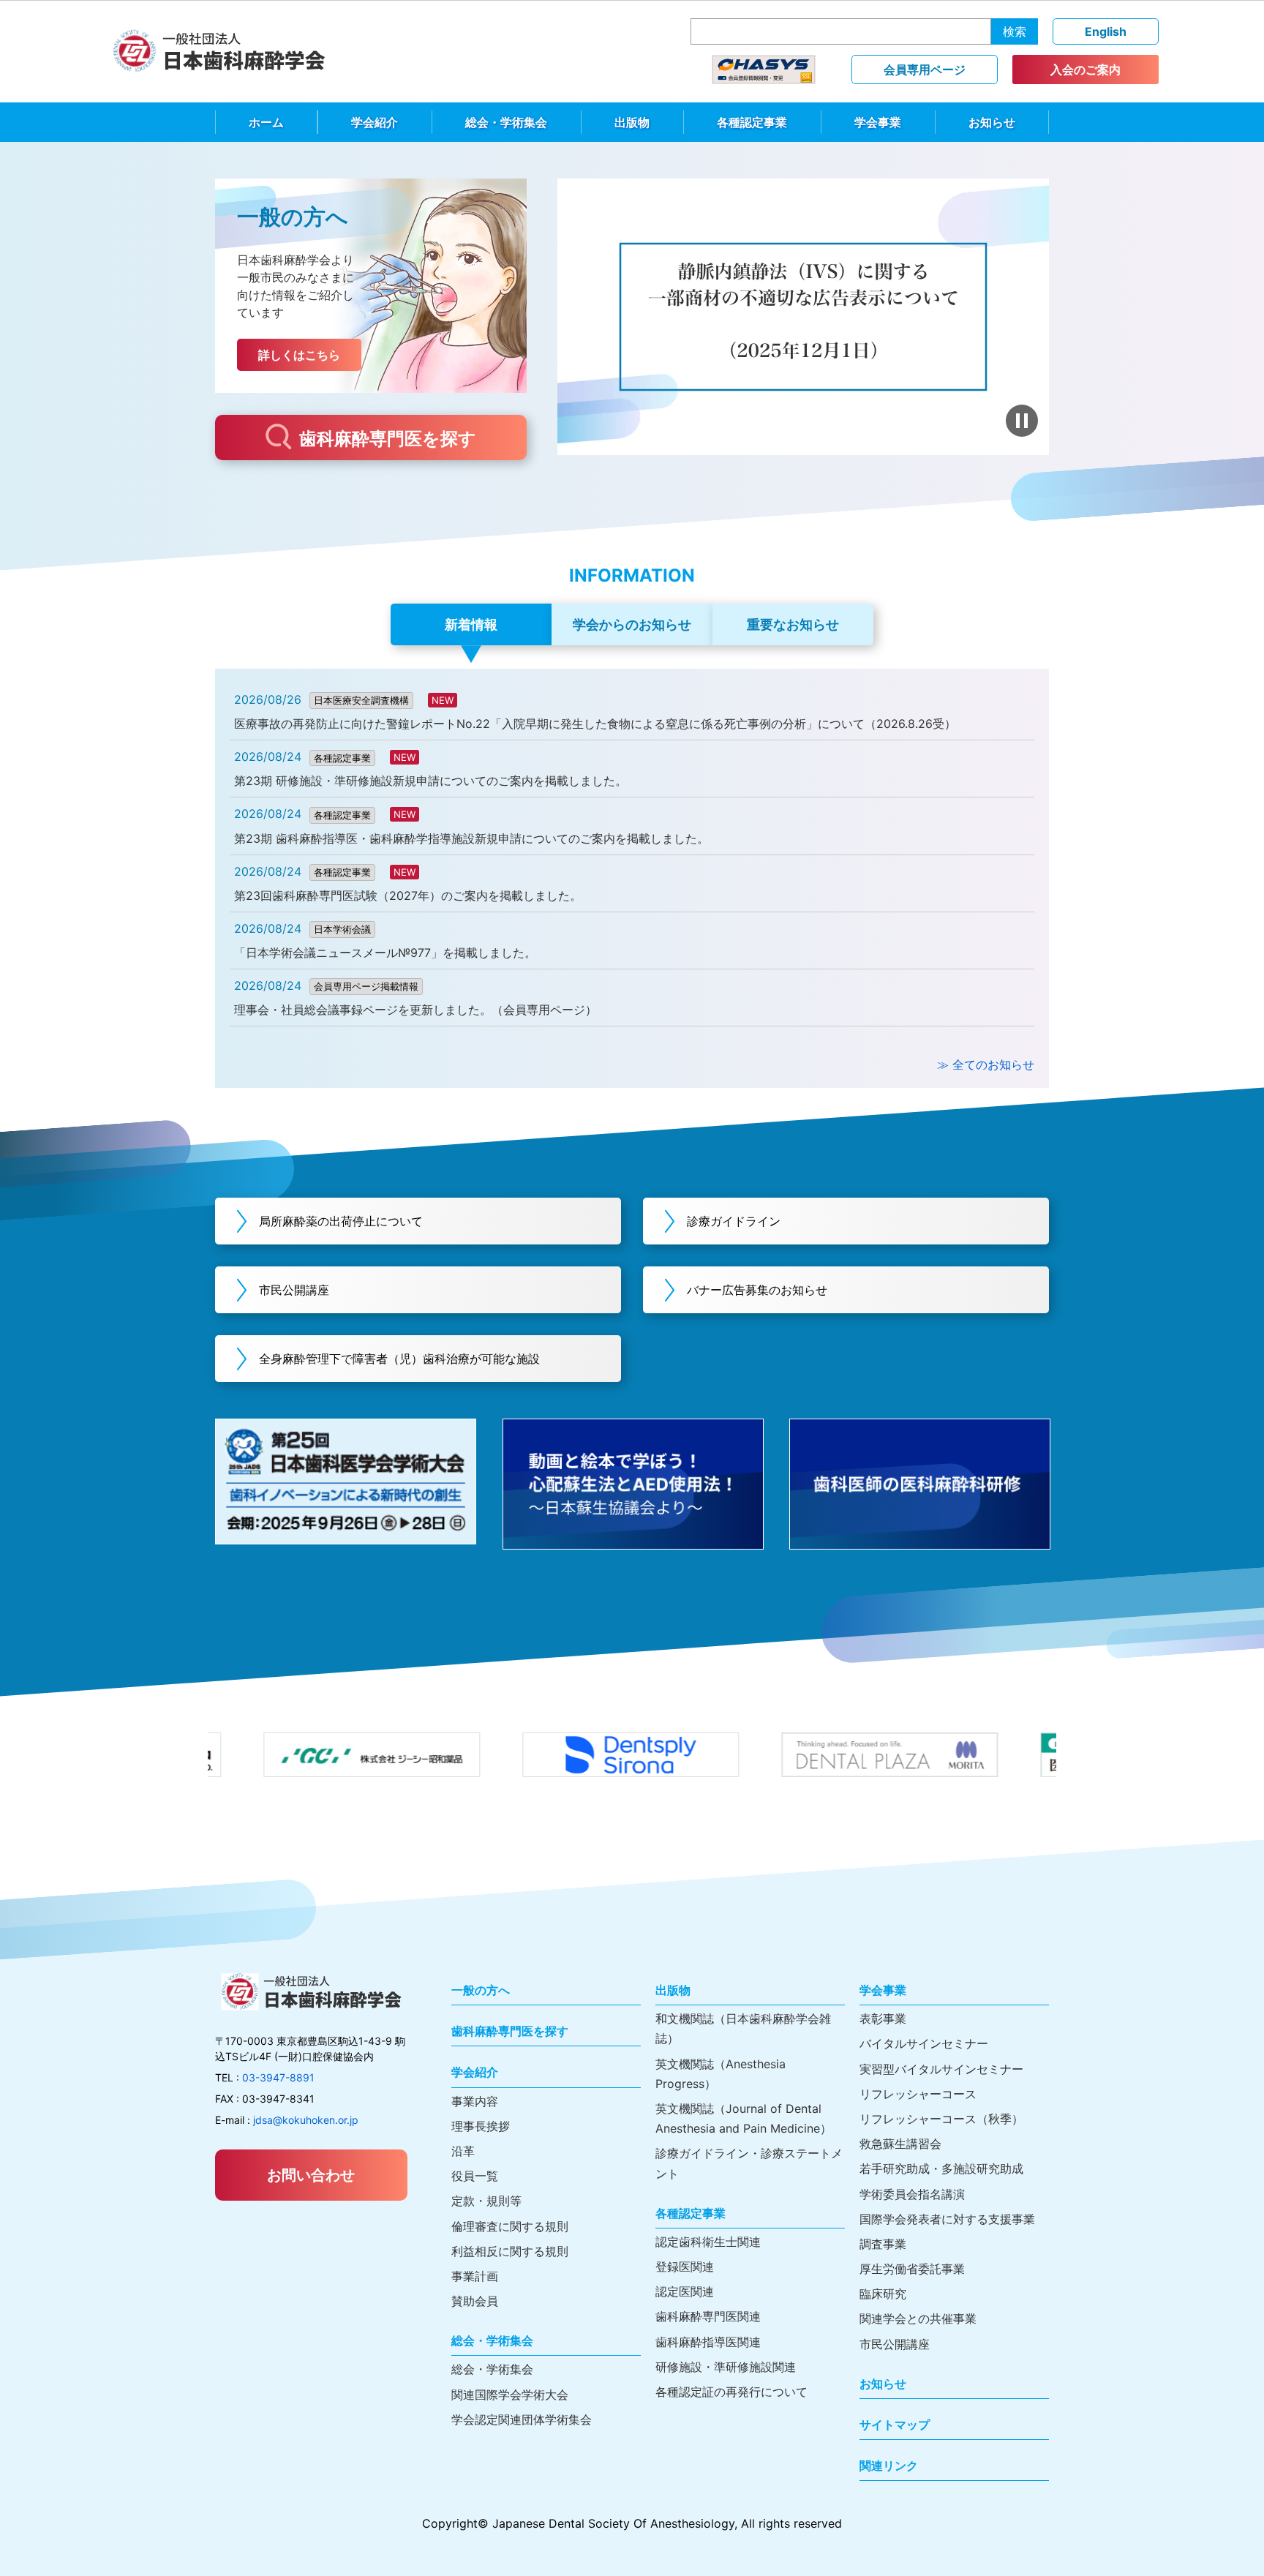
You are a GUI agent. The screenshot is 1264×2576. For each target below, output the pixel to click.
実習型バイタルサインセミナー (941, 2069)
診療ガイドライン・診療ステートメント (749, 2163)
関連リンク (889, 2466)
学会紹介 (375, 122)
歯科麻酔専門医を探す (388, 439)
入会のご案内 (1086, 70)
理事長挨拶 (481, 2126)
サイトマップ (895, 2425)
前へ (579, 317)
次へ (1027, 317)
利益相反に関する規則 (510, 2251)
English (1106, 31)
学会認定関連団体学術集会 (522, 2419)
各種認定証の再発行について (731, 2392)
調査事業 (883, 2244)
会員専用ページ (925, 70)
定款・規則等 (486, 2201)
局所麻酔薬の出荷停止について (341, 1221)
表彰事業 (883, 2019)
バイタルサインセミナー (924, 2043)
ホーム (266, 122)
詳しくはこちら (299, 355)
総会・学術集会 (506, 122)
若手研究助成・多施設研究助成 (941, 2168)
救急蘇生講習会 (900, 2144)
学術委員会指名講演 (912, 2194)
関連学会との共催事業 (918, 2318)
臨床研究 (883, 2294)
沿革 (463, 2151)
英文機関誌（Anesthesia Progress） (721, 2074)
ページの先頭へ (1233, 2545)
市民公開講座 (294, 1290)
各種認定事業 (752, 122)
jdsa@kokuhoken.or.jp (306, 2120)
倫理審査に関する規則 (510, 2226)
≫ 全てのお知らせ (986, 1064)
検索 (1015, 31)
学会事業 (878, 122)
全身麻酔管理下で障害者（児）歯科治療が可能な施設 (399, 1359)
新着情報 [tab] (471, 624)
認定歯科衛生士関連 (708, 2242)
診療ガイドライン (734, 1221)
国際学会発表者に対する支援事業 (947, 2219)
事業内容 (475, 2101)
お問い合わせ (311, 2175)
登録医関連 (685, 2267)
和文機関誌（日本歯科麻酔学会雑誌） (743, 2028)
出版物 (632, 122)
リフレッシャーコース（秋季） (941, 2119)
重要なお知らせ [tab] (793, 624)
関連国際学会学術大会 (510, 2395)
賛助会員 (475, 2301)
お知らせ (992, 122)
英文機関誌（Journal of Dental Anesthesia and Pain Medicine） (744, 2118)
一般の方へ (481, 1990)
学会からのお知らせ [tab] (632, 624)
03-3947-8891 (278, 2077)
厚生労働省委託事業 (912, 2269)
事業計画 (475, 2276)
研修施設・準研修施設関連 (726, 2367)
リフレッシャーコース (918, 2094)
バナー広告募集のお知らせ (757, 1290)
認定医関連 (685, 2291)
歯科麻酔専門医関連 (708, 2316)
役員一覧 (475, 2176)
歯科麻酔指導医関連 (708, 2342)
